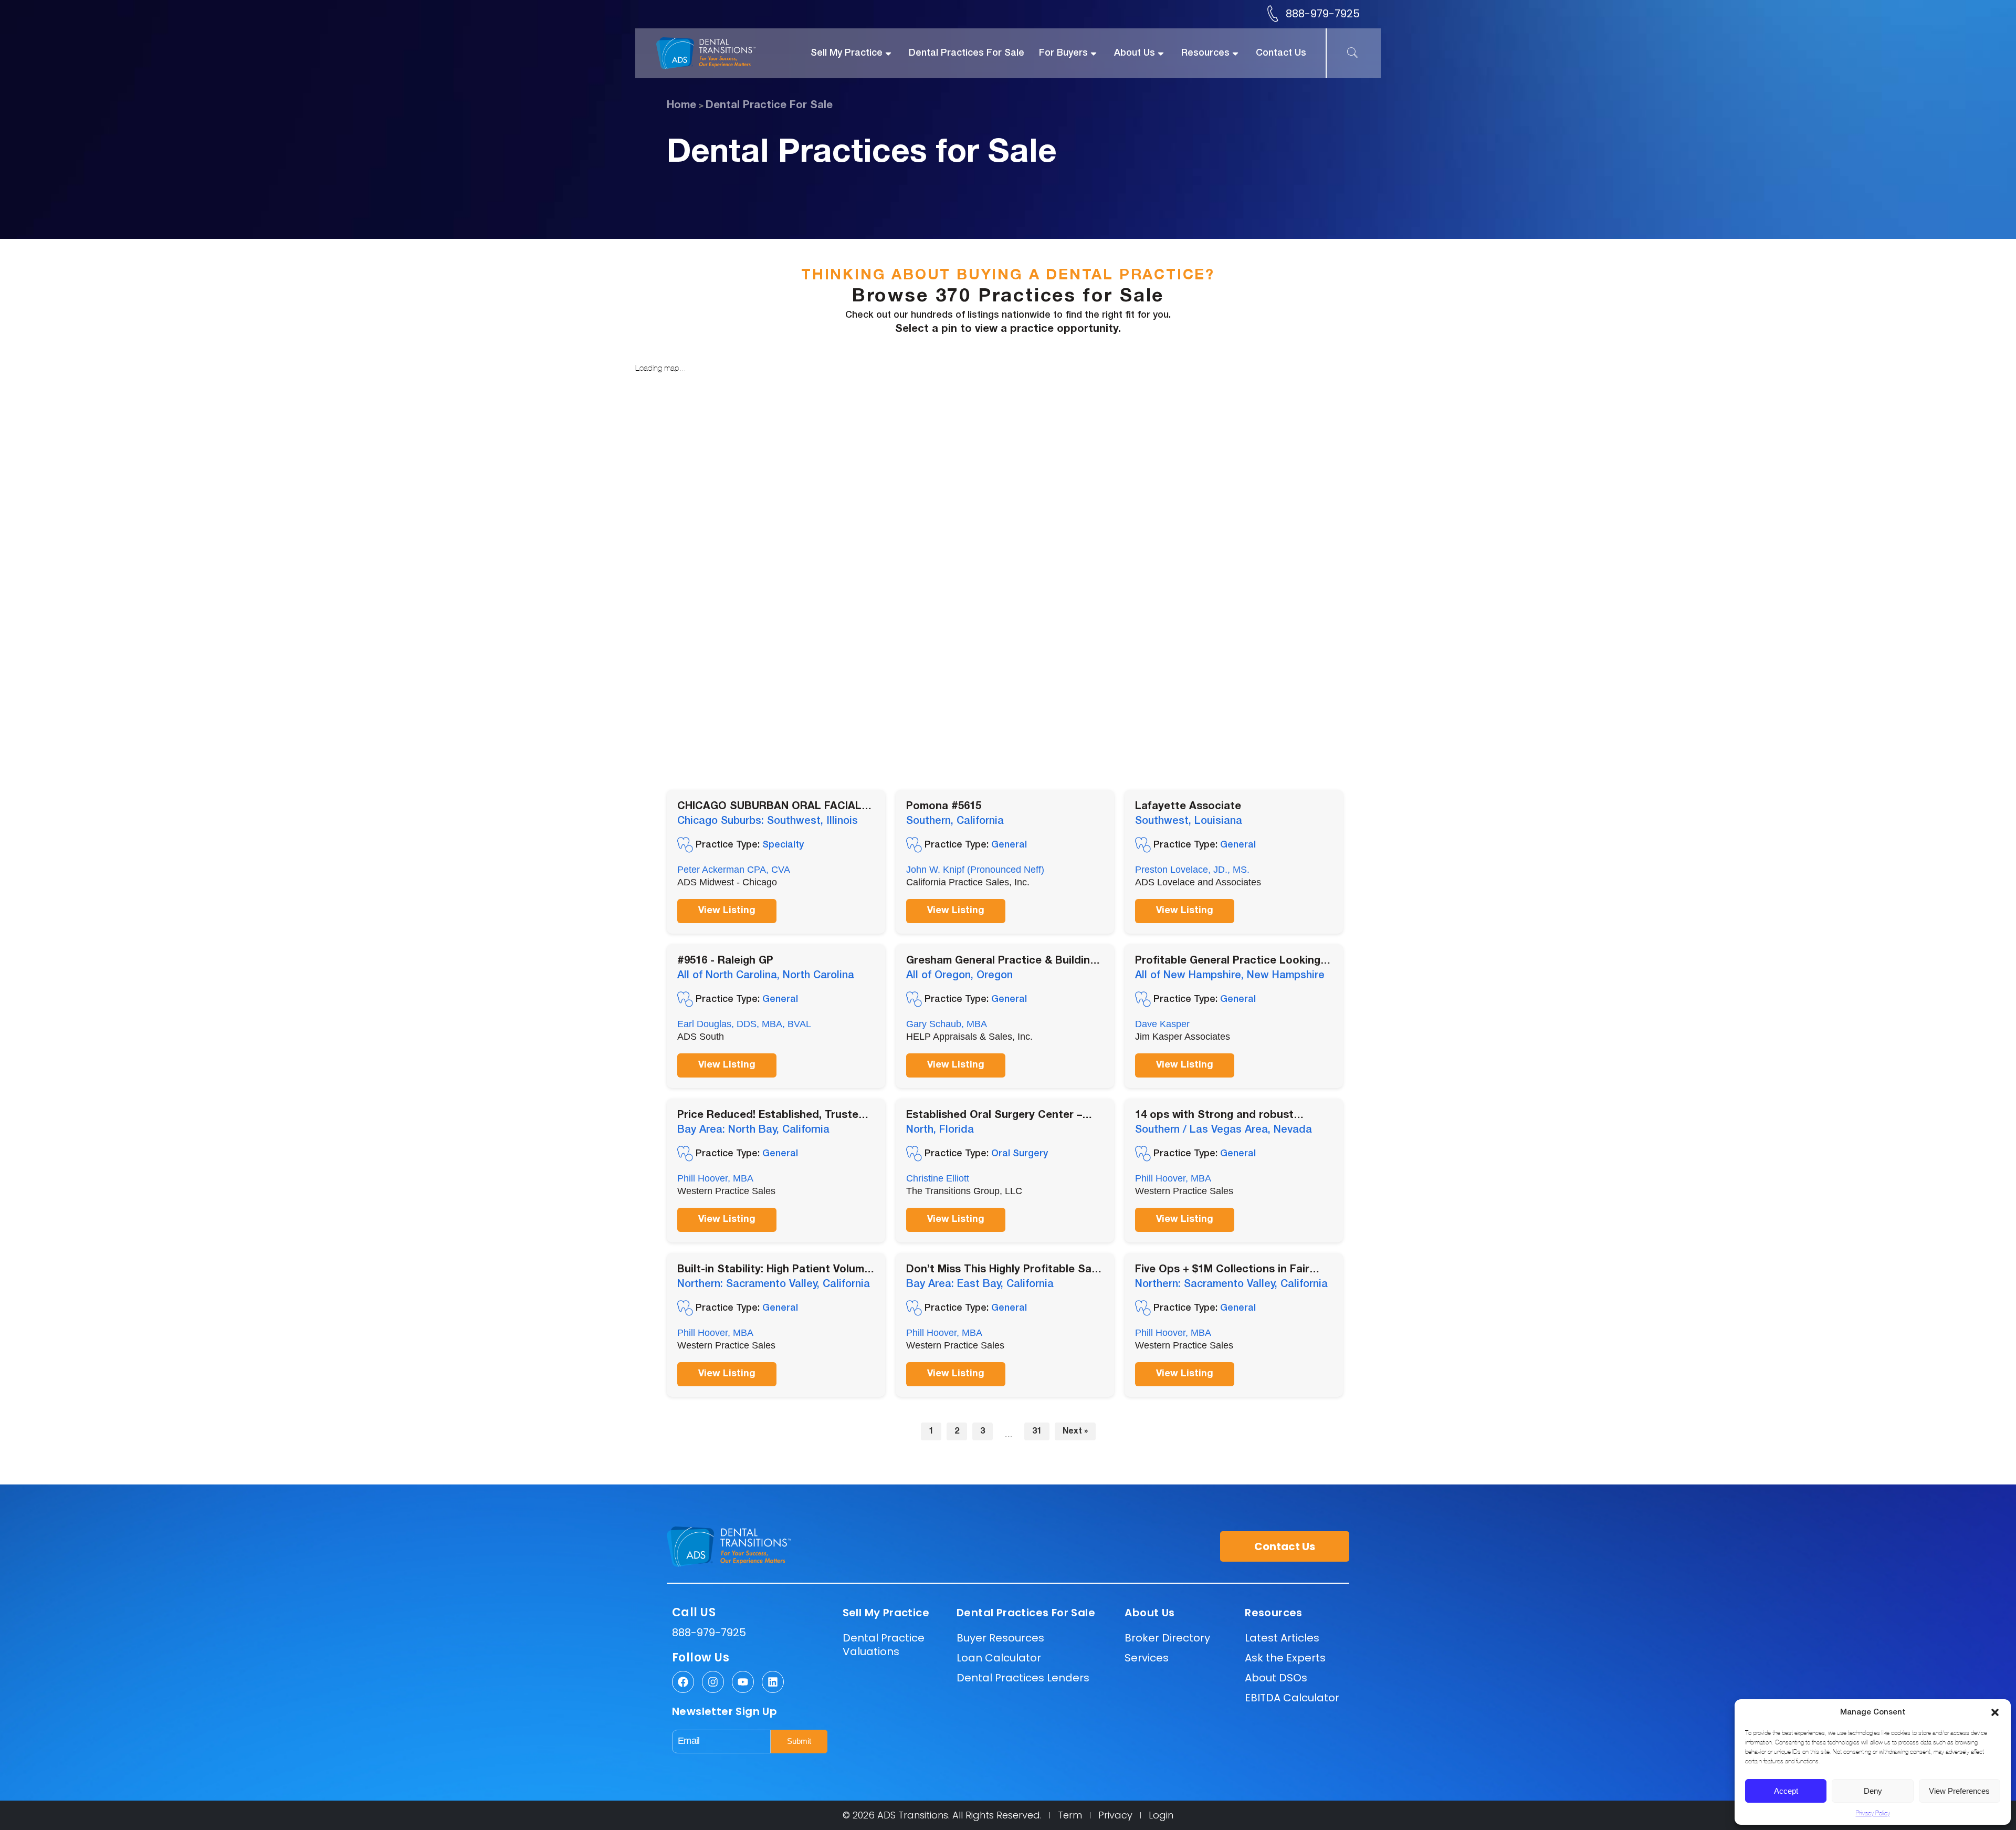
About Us (1135, 53)
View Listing (727, 911)
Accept (1786, 1791)
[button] (1995, 1712)
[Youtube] (743, 1682)
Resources (1205, 53)
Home (681, 106)
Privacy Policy (1873, 1813)
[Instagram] (713, 1682)
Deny (1873, 1791)
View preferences (1959, 1791)
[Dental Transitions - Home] (718, 53)
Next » (1075, 1431)
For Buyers (1063, 53)
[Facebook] (683, 1682)
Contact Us (1281, 53)
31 (1037, 1431)
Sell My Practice (847, 53)
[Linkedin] (773, 1682)
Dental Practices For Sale (967, 53)
